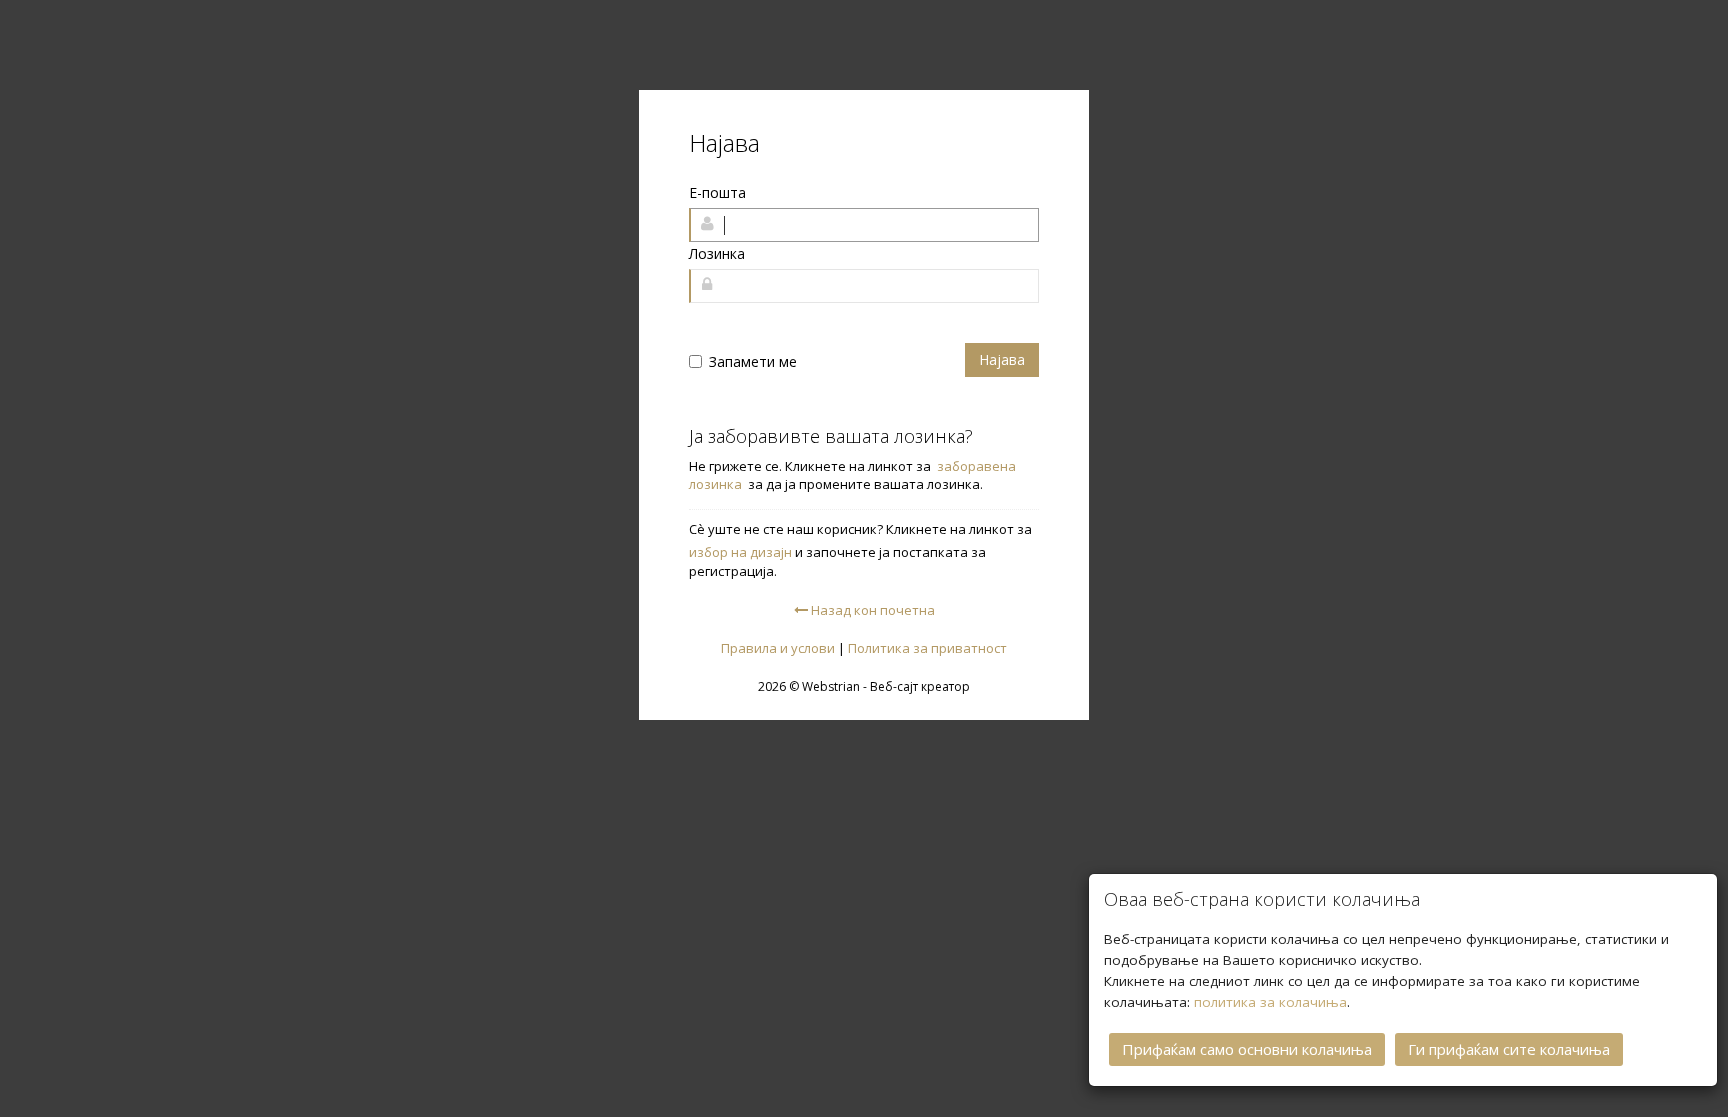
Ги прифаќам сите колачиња (1509, 1049)
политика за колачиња (1270, 1002)
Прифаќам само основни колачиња (1247, 1049)
